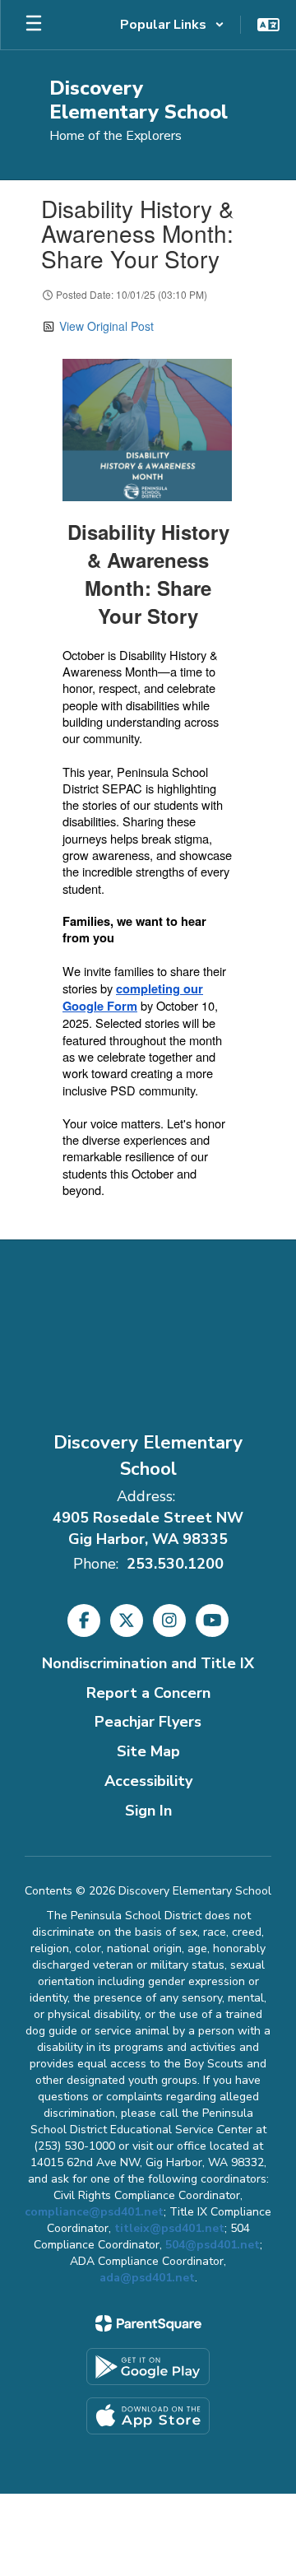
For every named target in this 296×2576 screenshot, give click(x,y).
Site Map (148, 1751)
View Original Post (106, 326)
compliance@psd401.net (94, 2212)
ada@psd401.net (147, 2278)
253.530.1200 (175, 1564)
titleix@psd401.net (169, 2228)
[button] (172, 25)
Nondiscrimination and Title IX (148, 1663)
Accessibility (148, 1781)
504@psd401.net (213, 2245)
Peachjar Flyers (148, 1722)
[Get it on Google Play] (148, 2367)
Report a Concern (148, 1693)
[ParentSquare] (148, 2323)
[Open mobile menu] (34, 25)
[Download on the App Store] (148, 2416)
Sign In (148, 1811)
